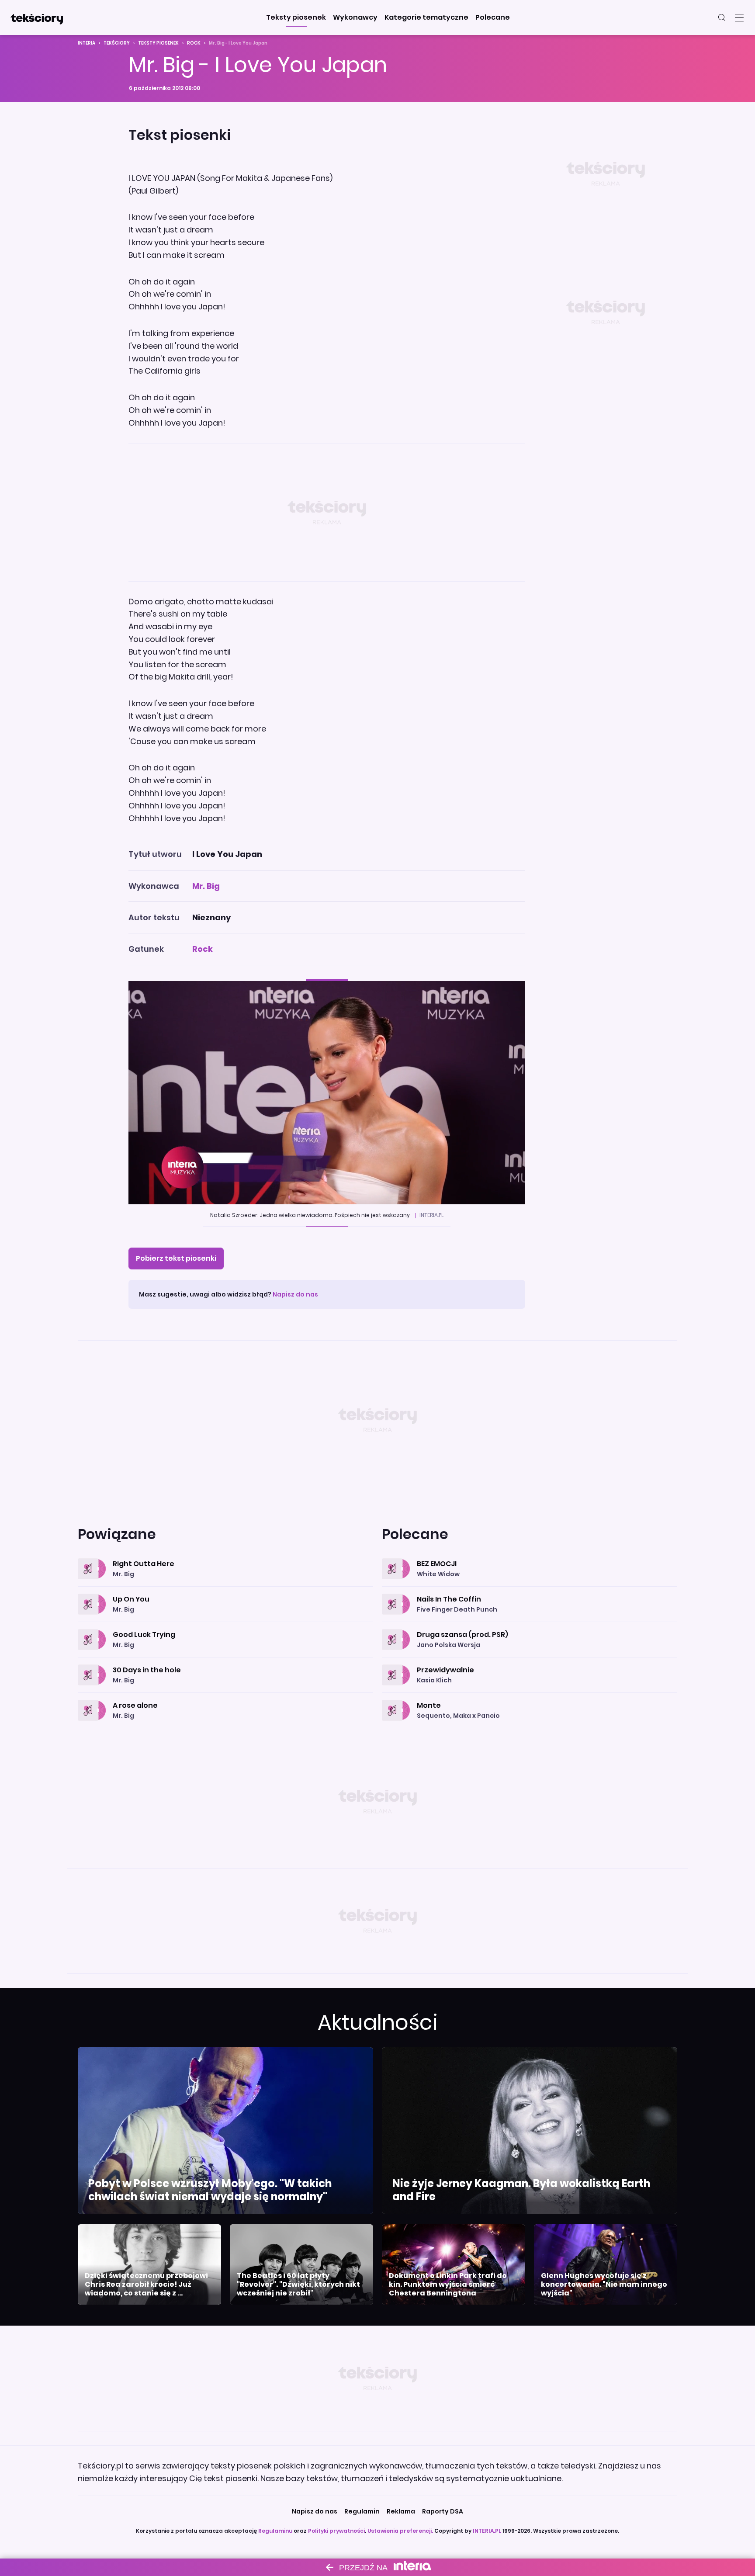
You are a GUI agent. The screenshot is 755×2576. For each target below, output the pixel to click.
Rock (194, 43)
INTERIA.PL (487, 2531)
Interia (87, 43)
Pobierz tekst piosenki (176, 1258)
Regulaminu (275, 2531)
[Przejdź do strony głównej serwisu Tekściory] (37, 17)
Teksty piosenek (158, 43)
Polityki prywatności (336, 2531)
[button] (296, 17)
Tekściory (117, 43)
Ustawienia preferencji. (400, 2531)
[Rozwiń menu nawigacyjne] (739, 17)
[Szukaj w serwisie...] (722, 17)
